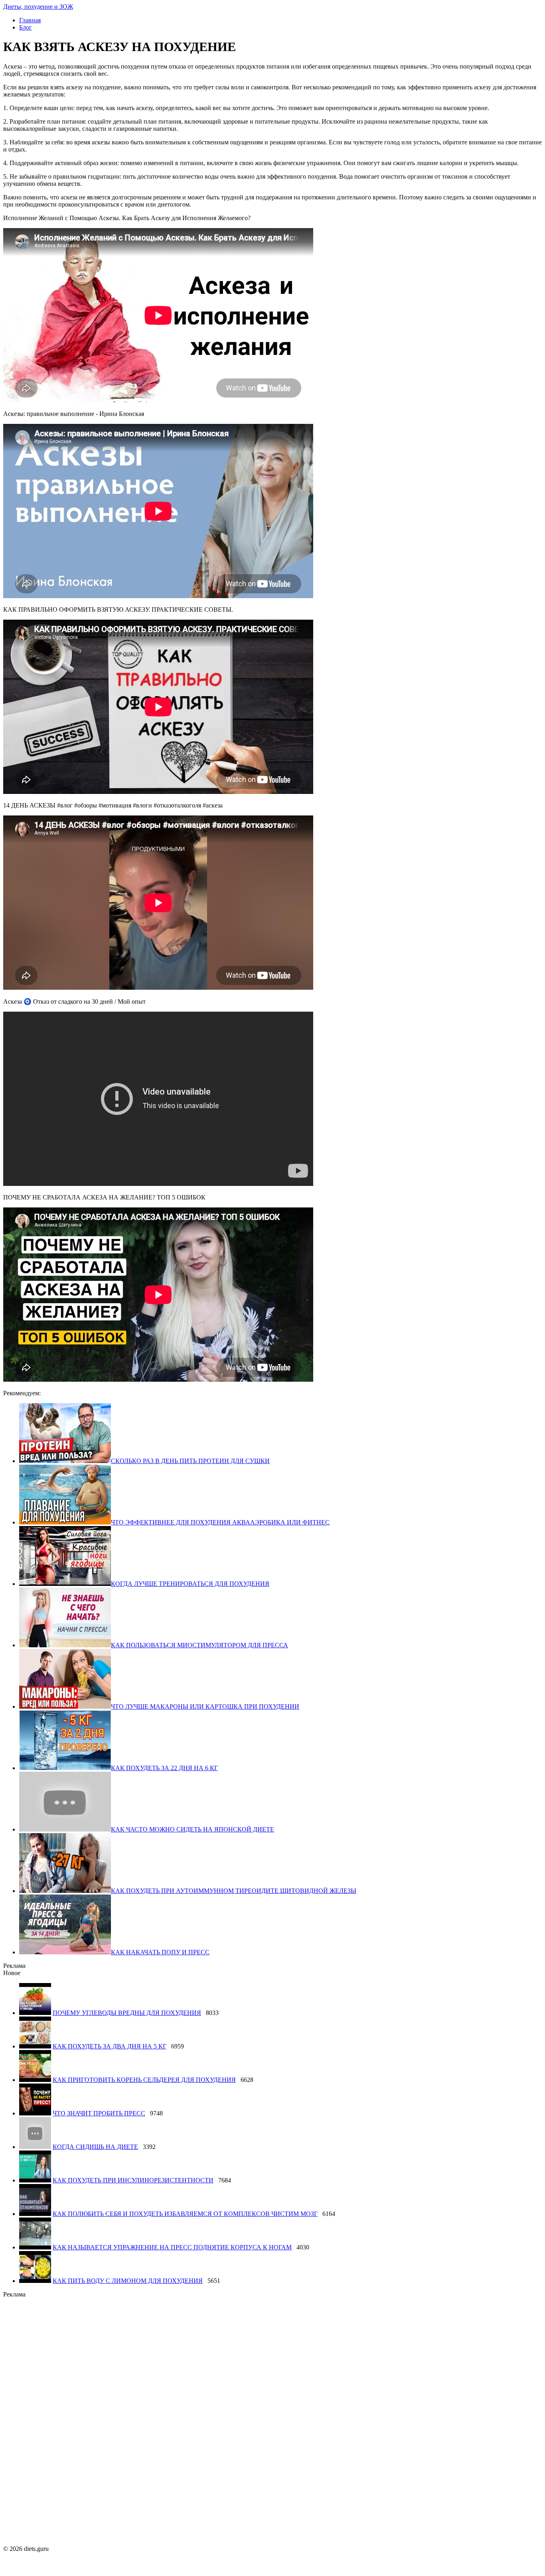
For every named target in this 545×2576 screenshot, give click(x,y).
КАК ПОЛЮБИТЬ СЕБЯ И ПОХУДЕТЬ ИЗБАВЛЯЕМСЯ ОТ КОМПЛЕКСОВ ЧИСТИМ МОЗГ (185, 2214)
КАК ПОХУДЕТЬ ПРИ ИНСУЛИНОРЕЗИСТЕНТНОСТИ (133, 2180)
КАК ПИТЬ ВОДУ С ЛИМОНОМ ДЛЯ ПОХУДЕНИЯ (128, 2281)
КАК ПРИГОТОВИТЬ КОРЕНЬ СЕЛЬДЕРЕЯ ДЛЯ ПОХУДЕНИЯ (144, 2080)
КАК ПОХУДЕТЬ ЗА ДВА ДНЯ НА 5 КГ (110, 2046)
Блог (26, 27)
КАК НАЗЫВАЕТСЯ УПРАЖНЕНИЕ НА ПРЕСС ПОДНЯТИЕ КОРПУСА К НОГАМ (172, 2247)
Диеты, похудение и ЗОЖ (38, 7)
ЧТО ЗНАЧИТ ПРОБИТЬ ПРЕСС (99, 2113)
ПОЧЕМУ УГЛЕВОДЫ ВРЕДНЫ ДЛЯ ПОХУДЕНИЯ (127, 2013)
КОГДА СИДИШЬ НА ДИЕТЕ (95, 2147)
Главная (30, 20)
